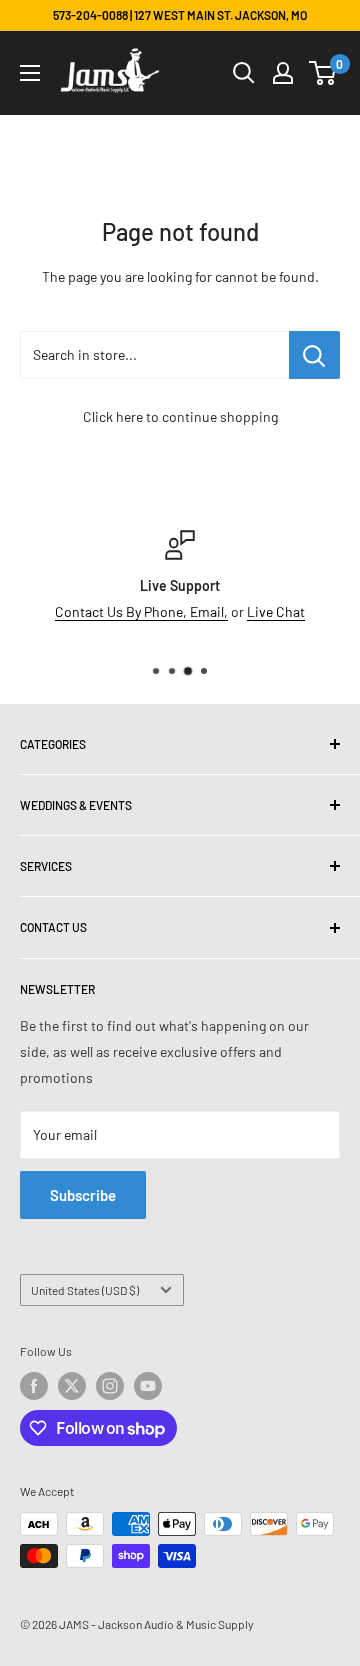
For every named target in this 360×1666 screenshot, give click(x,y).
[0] (323, 73)
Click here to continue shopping (180, 416)
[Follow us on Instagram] (110, 1386)
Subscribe (83, 1195)
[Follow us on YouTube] (148, 1386)
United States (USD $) (85, 1290)
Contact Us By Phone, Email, (141, 611)
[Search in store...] (314, 355)
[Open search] (244, 73)
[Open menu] (30, 73)
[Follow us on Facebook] (34, 1386)
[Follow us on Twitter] (72, 1386)
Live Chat (276, 611)
